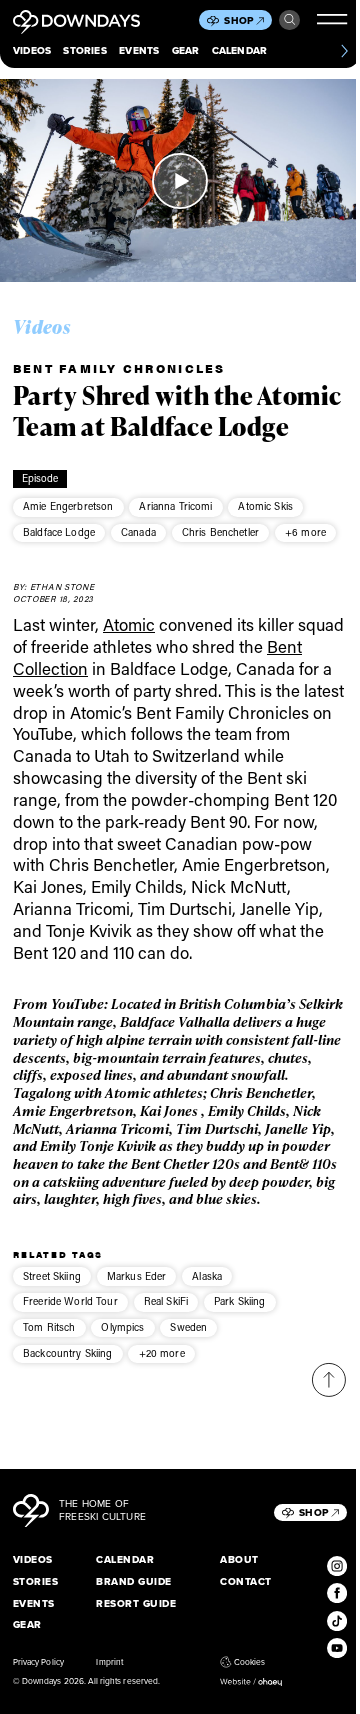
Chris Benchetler (220, 532)
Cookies (249, 1662)
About (239, 1559)
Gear (186, 50)
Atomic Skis (265, 506)
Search (289, 20)
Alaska (207, 1276)
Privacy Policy (38, 1662)
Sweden (188, 1327)
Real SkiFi (166, 1301)
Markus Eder (137, 1276)
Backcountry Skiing (68, 1353)
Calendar (240, 50)
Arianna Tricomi (175, 506)
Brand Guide (133, 1581)
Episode (40, 478)
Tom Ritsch (49, 1327)
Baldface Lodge (59, 532)
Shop (239, 20)
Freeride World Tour (70, 1301)
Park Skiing (240, 1301)
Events (139, 50)
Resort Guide (136, 1603)
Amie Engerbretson (68, 506)
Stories (84, 50)
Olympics (122, 1327)
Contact (245, 1581)
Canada (138, 532)
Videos (32, 50)
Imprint (109, 1662)
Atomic (129, 624)
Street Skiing (52, 1276)
